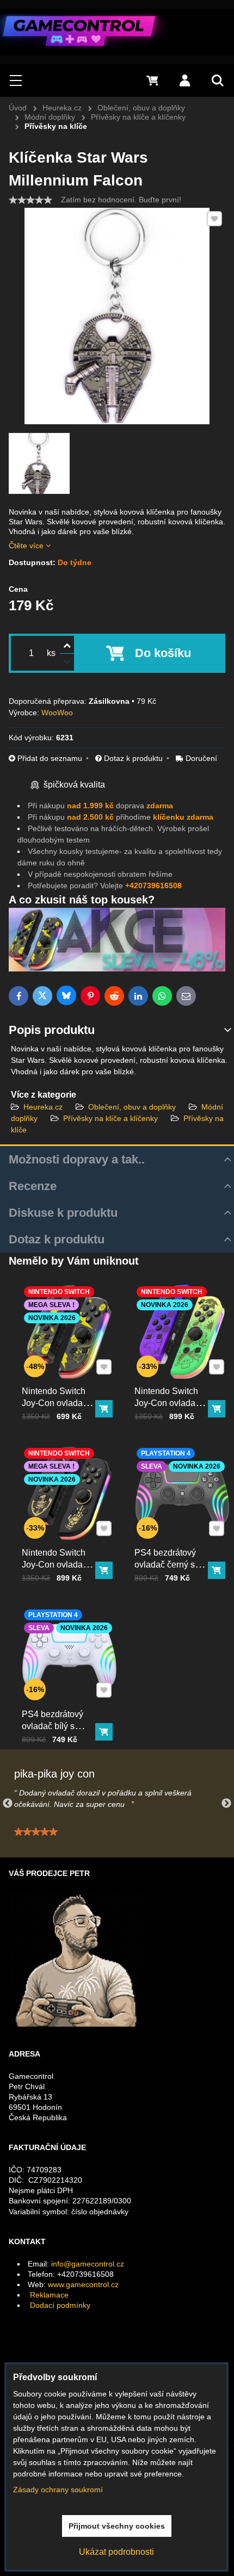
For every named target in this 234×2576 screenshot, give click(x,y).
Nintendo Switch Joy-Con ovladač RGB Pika (54, 1403)
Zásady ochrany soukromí (58, 2490)
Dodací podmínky (60, 2305)
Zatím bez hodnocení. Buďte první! (121, 200)
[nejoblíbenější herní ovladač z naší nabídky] (117, 969)
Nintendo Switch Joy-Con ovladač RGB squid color (167, 1403)
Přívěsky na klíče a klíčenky (112, 1118)
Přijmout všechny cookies (117, 2526)
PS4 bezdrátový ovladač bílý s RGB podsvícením (57, 1726)
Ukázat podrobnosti (116, 2552)
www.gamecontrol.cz (83, 2284)
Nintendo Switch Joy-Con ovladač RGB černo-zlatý (54, 1565)
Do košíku (163, 653)
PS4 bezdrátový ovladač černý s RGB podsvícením (170, 1565)
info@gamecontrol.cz (88, 2264)
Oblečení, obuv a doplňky (132, 1107)
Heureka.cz (43, 1107)
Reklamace (49, 2295)
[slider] (30, 200)
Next (226, 1804)
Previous (8, 1804)
